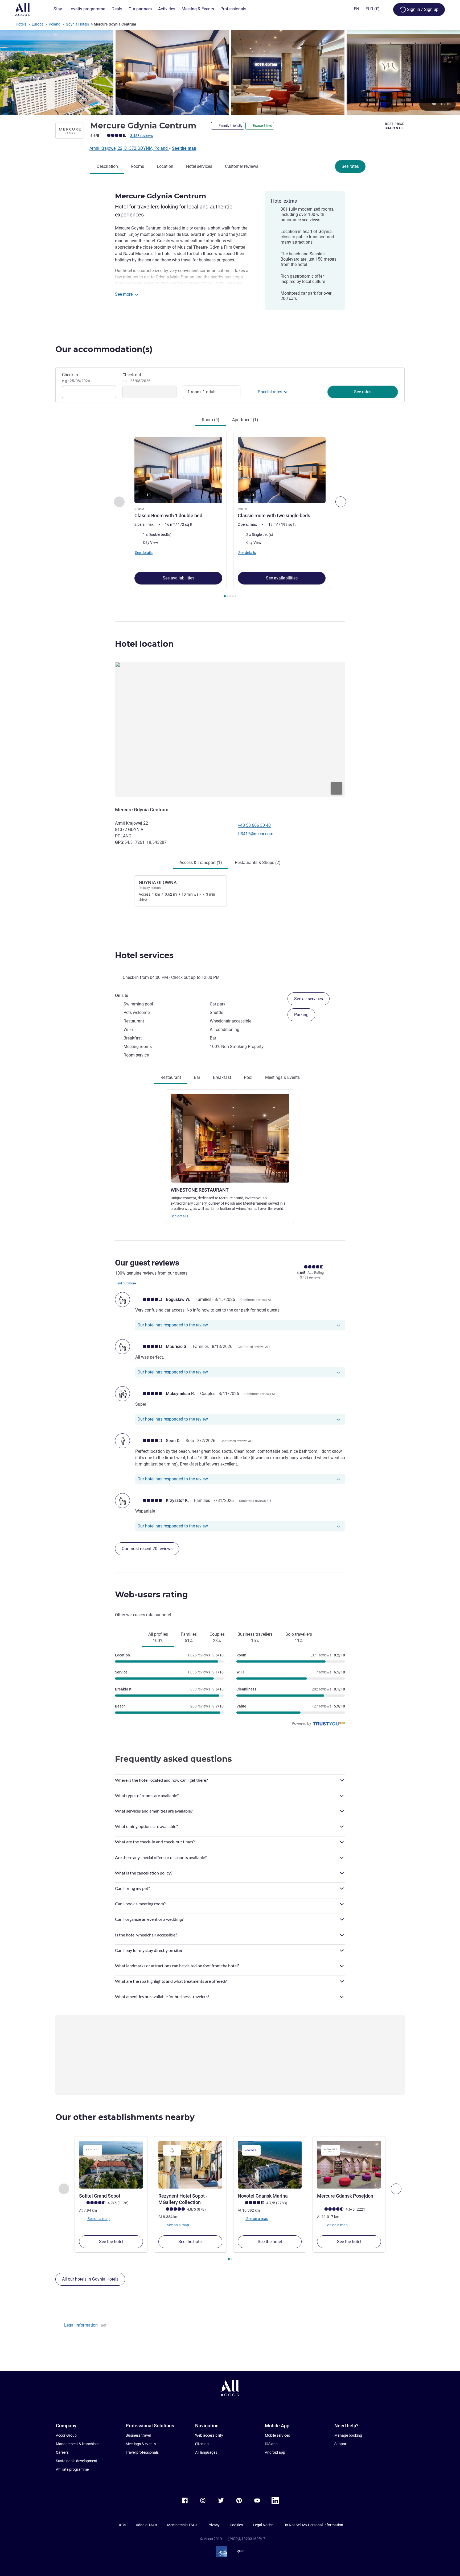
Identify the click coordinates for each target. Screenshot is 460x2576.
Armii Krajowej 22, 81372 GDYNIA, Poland (129, 148)
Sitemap (202, 2444)
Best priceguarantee (395, 126)
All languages (206, 2452)
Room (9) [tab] (211, 420)
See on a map (98, 2219)
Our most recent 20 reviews (147, 1549)
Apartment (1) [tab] (245, 420)
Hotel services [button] (144, 955)
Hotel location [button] (144, 644)
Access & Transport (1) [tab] (201, 863)
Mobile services (277, 2435)
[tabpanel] (230, 516)
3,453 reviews (141, 136)
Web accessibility (209, 2435)
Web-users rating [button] (151, 1595)
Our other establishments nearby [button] (125, 2117)
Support (341, 2444)
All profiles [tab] (158, 1637)
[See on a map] (230, 729)
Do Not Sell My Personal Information (313, 2525)
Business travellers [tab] (255, 1637)
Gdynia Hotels (77, 24)
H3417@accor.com (256, 834)
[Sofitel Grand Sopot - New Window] (111, 2165)
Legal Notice (263, 2525)
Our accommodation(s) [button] (104, 349)
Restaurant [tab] (171, 1077)
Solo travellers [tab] (299, 1637)
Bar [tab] (197, 1077)
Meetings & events (141, 2444)
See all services (309, 999)
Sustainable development (77, 2461)
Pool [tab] (248, 1077)
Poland (55, 24)
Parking (301, 1015)
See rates (350, 166)
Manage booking (348, 2435)
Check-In (76, 378)
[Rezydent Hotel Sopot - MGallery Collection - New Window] (190, 2165)
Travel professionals (142, 2452)
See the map (184, 148)
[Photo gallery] (230, 72)
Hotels (21, 24)
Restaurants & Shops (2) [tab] (258, 863)
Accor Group (66, 2435)
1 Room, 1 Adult (202, 392)
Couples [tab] (217, 1637)
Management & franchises (78, 2444)
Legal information (81, 2325)
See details (179, 1216)
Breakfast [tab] (222, 1077)
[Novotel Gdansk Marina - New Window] (270, 2165)
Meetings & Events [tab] (282, 1077)
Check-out (136, 378)
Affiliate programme (72, 2469)
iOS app (271, 2444)
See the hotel (111, 2242)
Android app (275, 2452)
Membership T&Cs (182, 2525)
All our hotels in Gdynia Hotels (90, 2279)
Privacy (213, 2525)
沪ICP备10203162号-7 (247, 2539)
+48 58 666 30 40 (254, 825)
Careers (62, 2452)
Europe (38, 24)
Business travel (138, 2435)
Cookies (236, 2525)
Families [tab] (189, 1637)
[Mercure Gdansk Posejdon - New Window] (349, 2165)
